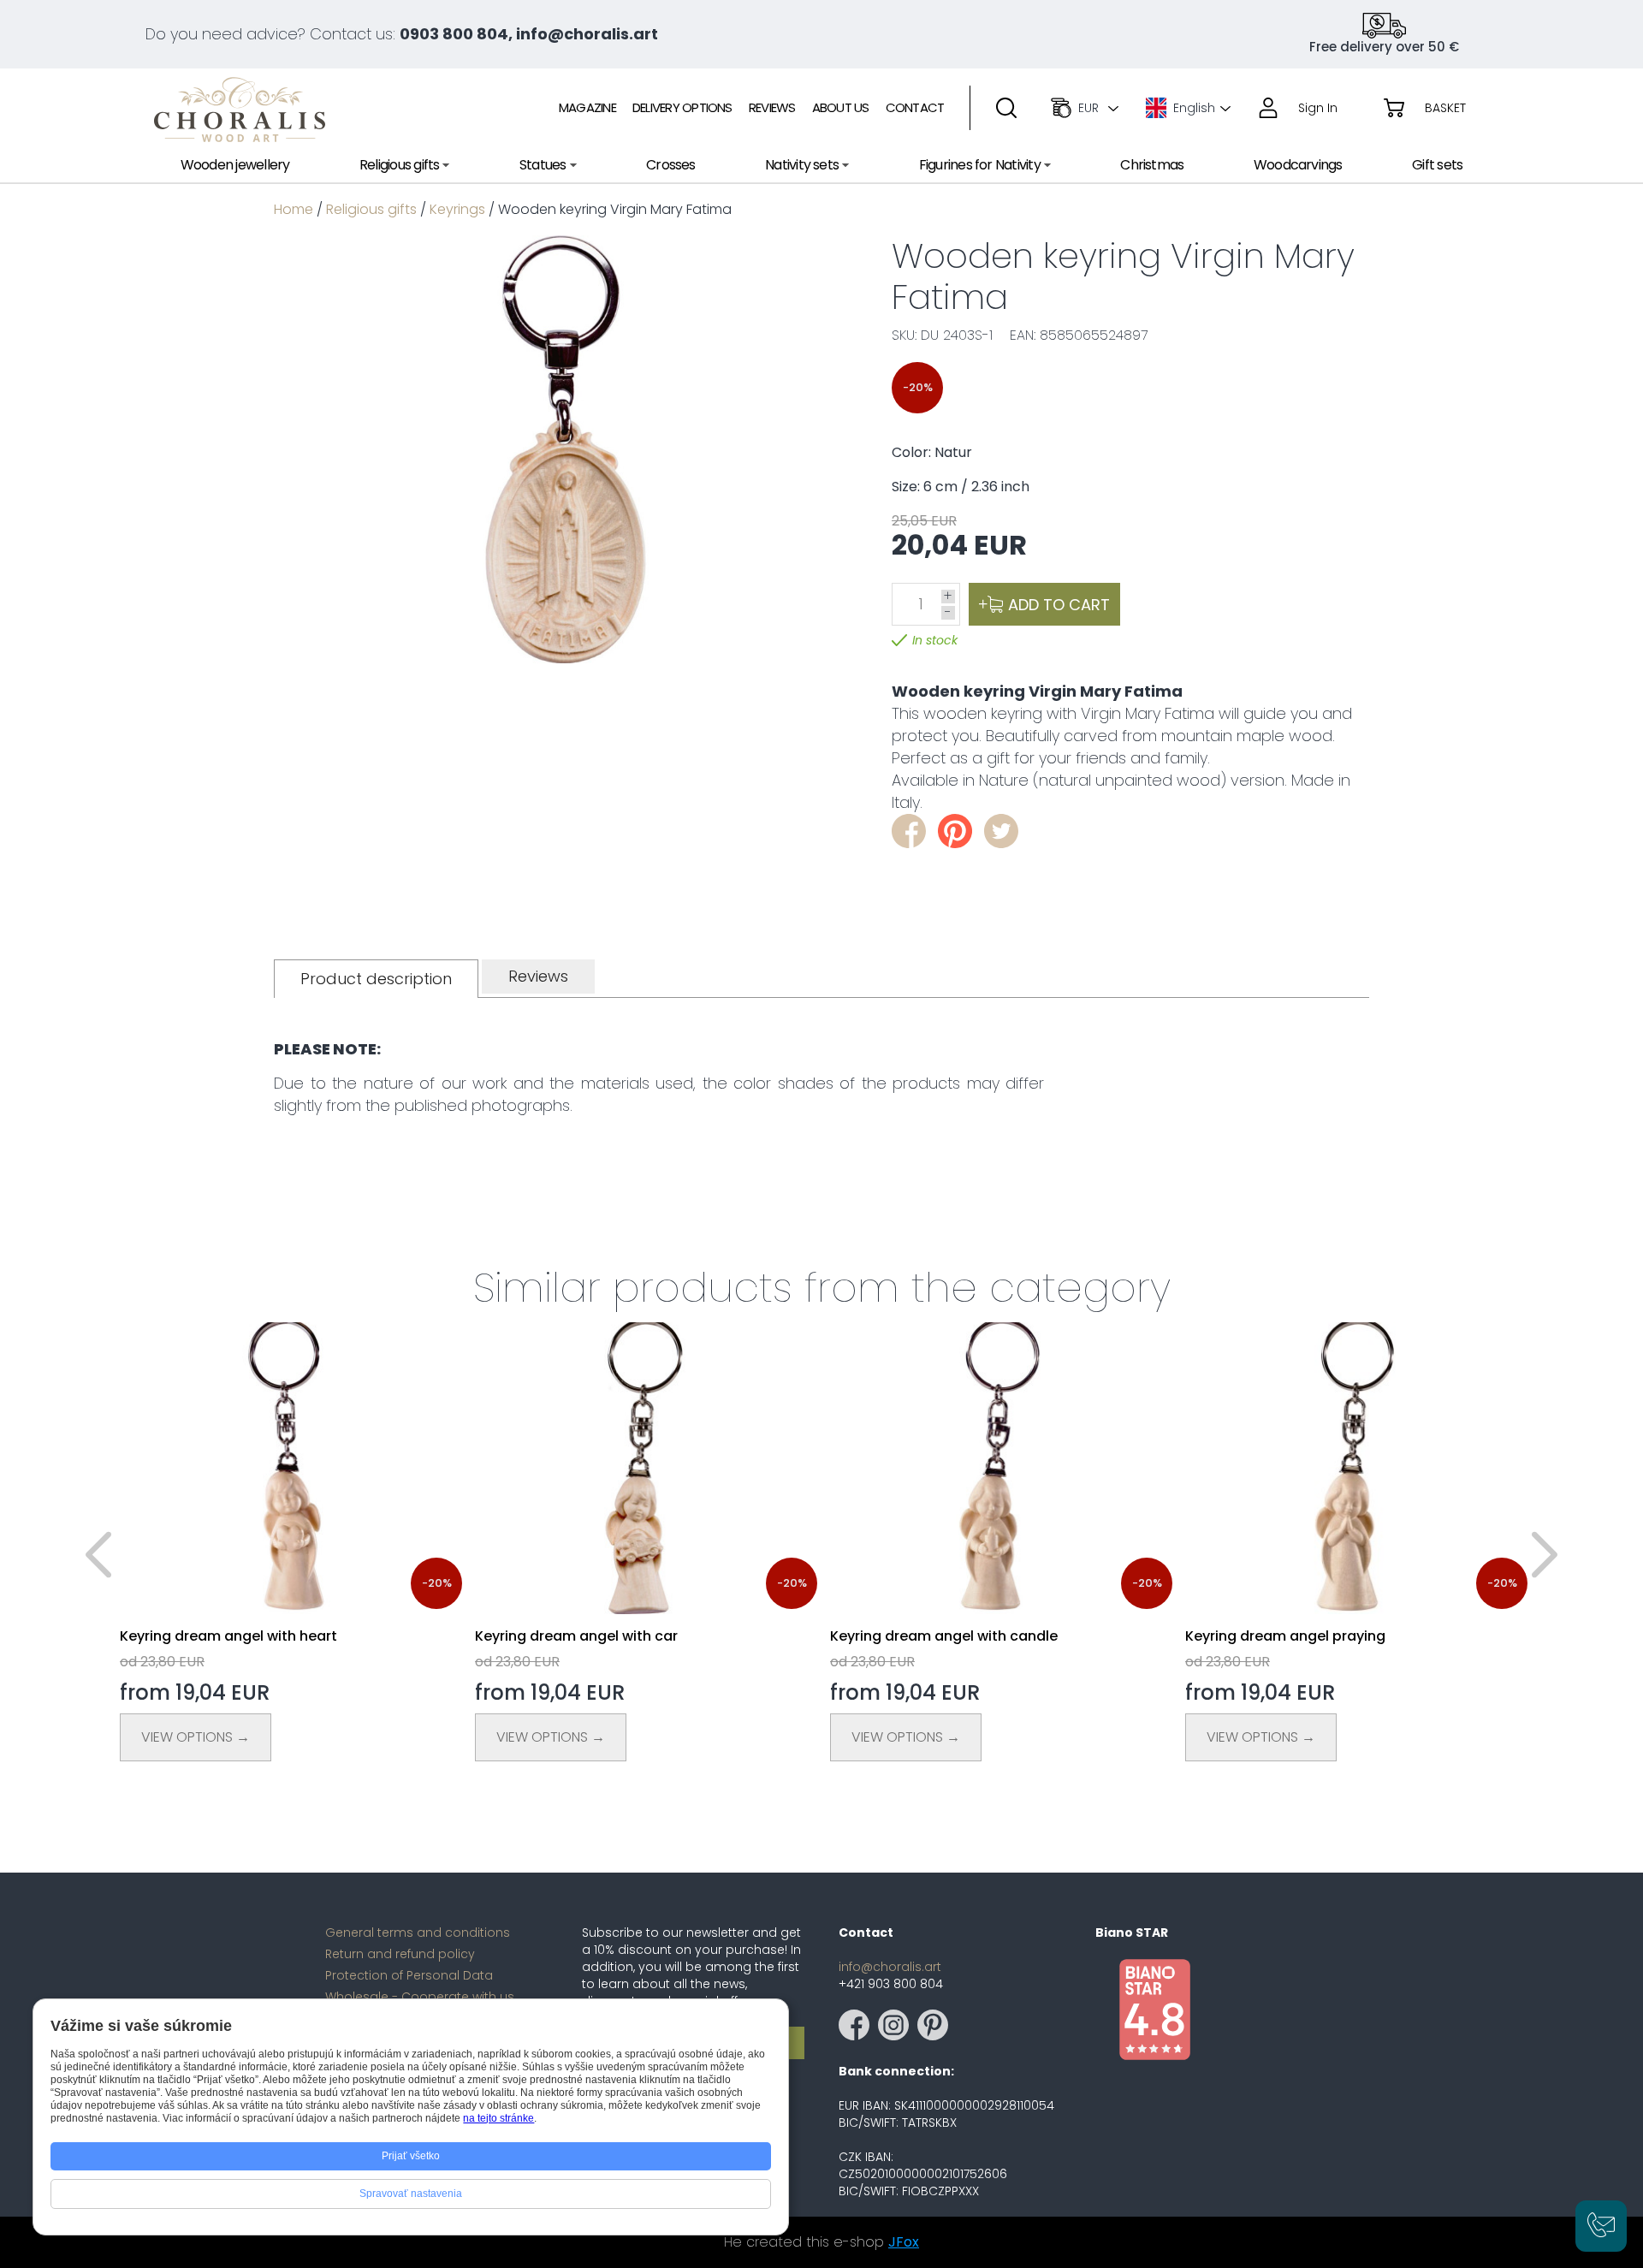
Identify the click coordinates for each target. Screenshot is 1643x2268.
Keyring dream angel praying (1285, 1636)
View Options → (196, 1737)
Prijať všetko (411, 2156)
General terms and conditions (418, 1933)
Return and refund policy (400, 1954)
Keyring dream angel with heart (228, 1636)
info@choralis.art (890, 1967)
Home (294, 209)
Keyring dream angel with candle (944, 1636)
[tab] (376, 979)
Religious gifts (371, 209)
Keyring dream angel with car (576, 1636)
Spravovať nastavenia (411, 2194)
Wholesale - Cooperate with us (420, 1997)
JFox (904, 2242)
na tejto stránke (498, 2118)
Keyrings (457, 209)
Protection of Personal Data (409, 1975)
